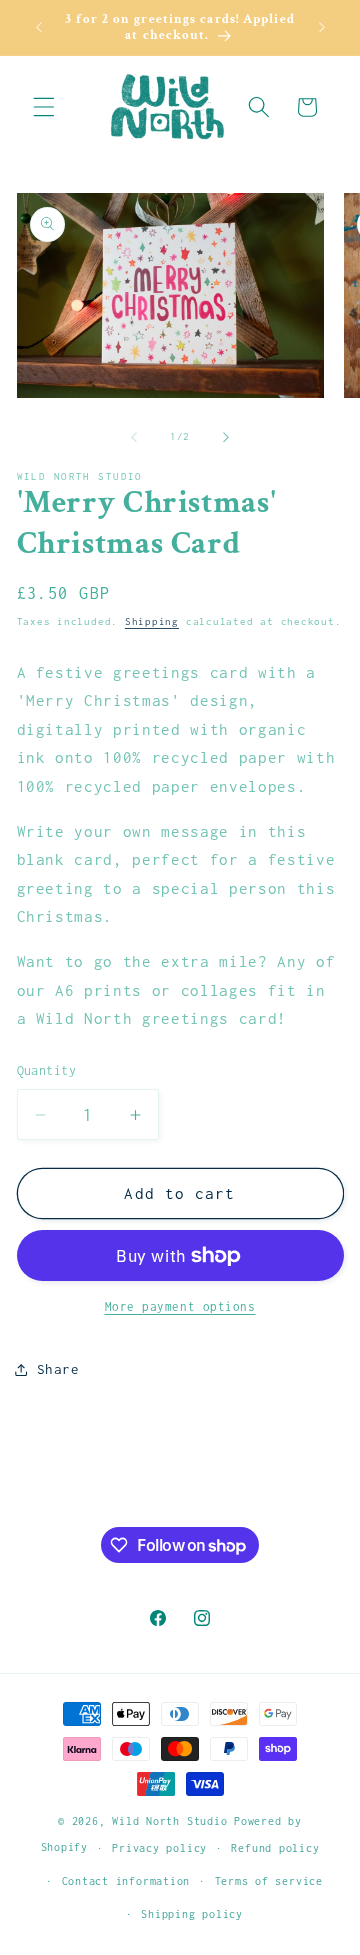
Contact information (126, 1881)
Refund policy (275, 1848)
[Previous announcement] (39, 27)
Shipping (152, 621)
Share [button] (58, 1369)
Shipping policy (192, 1914)
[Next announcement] (322, 27)
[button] (44, 107)
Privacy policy (159, 1848)
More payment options (180, 1307)
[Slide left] (134, 437)
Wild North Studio (169, 1821)
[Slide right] (226, 437)
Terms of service (269, 1881)
